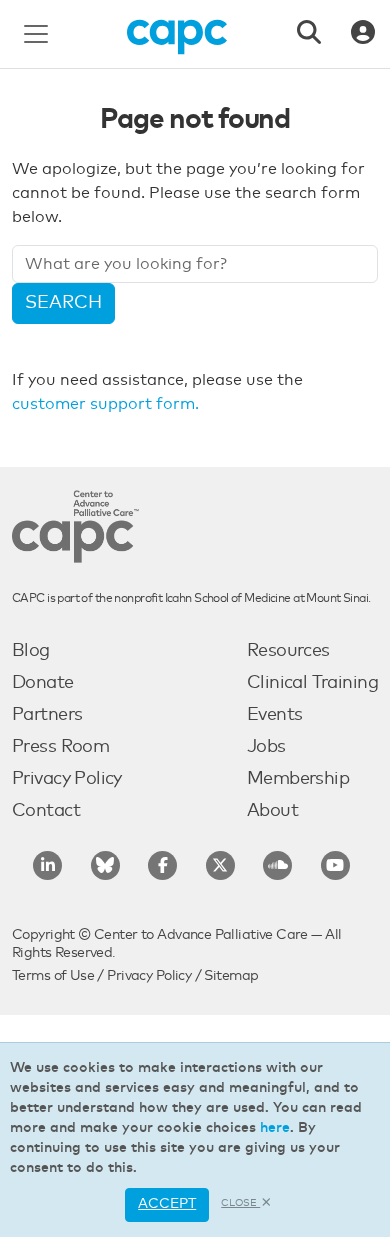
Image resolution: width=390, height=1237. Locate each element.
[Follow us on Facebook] (162, 865)
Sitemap (231, 976)
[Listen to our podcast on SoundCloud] (277, 865)
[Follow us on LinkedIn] (47, 865)
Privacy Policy (67, 779)
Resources (288, 651)
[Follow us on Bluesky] (105, 865)
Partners (47, 715)
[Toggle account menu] (363, 34)
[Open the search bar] (309, 34)
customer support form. (105, 404)
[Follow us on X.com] (220, 865)
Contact (46, 811)
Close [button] (240, 1203)
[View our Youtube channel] (335, 865)
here (275, 1128)
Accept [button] (167, 1204)
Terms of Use (53, 976)
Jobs (266, 747)
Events (275, 715)
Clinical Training (312, 683)
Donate (43, 683)
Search (63, 303)
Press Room (60, 747)
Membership (298, 779)
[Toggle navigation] (36, 34)
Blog (31, 651)
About (272, 811)
